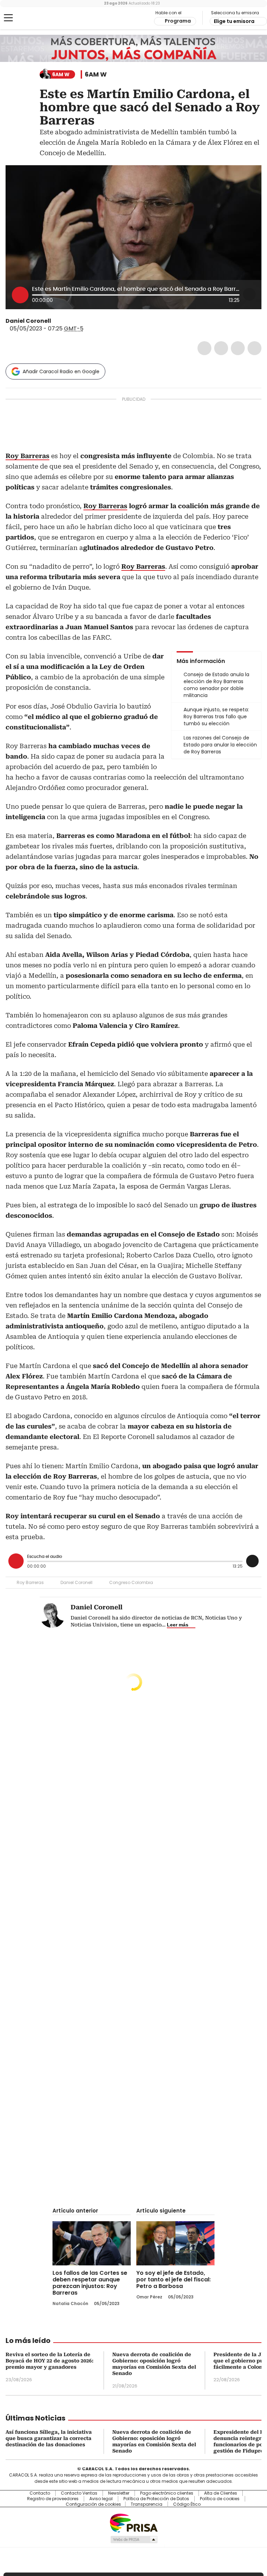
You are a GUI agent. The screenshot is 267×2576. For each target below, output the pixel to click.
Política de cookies (220, 2499)
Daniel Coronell (28, 321)
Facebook (204, 348)
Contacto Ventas (79, 2493)
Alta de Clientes (221, 2493)
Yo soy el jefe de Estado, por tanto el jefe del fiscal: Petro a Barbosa (173, 2279)
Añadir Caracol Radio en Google (61, 371)
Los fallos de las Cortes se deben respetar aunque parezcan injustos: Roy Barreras (90, 2283)
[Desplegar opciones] (249, 294)
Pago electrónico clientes (167, 2493)
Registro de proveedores (53, 2499)
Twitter (221, 348)
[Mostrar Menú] (8, 18)
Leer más (178, 1625)
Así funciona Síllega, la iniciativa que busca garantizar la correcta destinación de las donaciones (49, 2438)
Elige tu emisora (234, 21)
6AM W (96, 74)
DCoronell (56, 321)
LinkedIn (238, 348)
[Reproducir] (20, 295)
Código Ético (187, 2504)
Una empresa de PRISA (133, 2523)
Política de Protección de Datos (156, 2499)
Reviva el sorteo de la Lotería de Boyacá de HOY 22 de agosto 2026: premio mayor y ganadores (50, 2361)
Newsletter (119, 2493)
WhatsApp (254, 348)
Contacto (40, 2493)
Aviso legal (101, 2499)
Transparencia (147, 2504)
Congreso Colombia (131, 1582)
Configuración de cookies (93, 2504)
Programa (178, 21)
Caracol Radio (33, 18)
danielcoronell (64, 321)
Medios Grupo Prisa (134, 2539)
